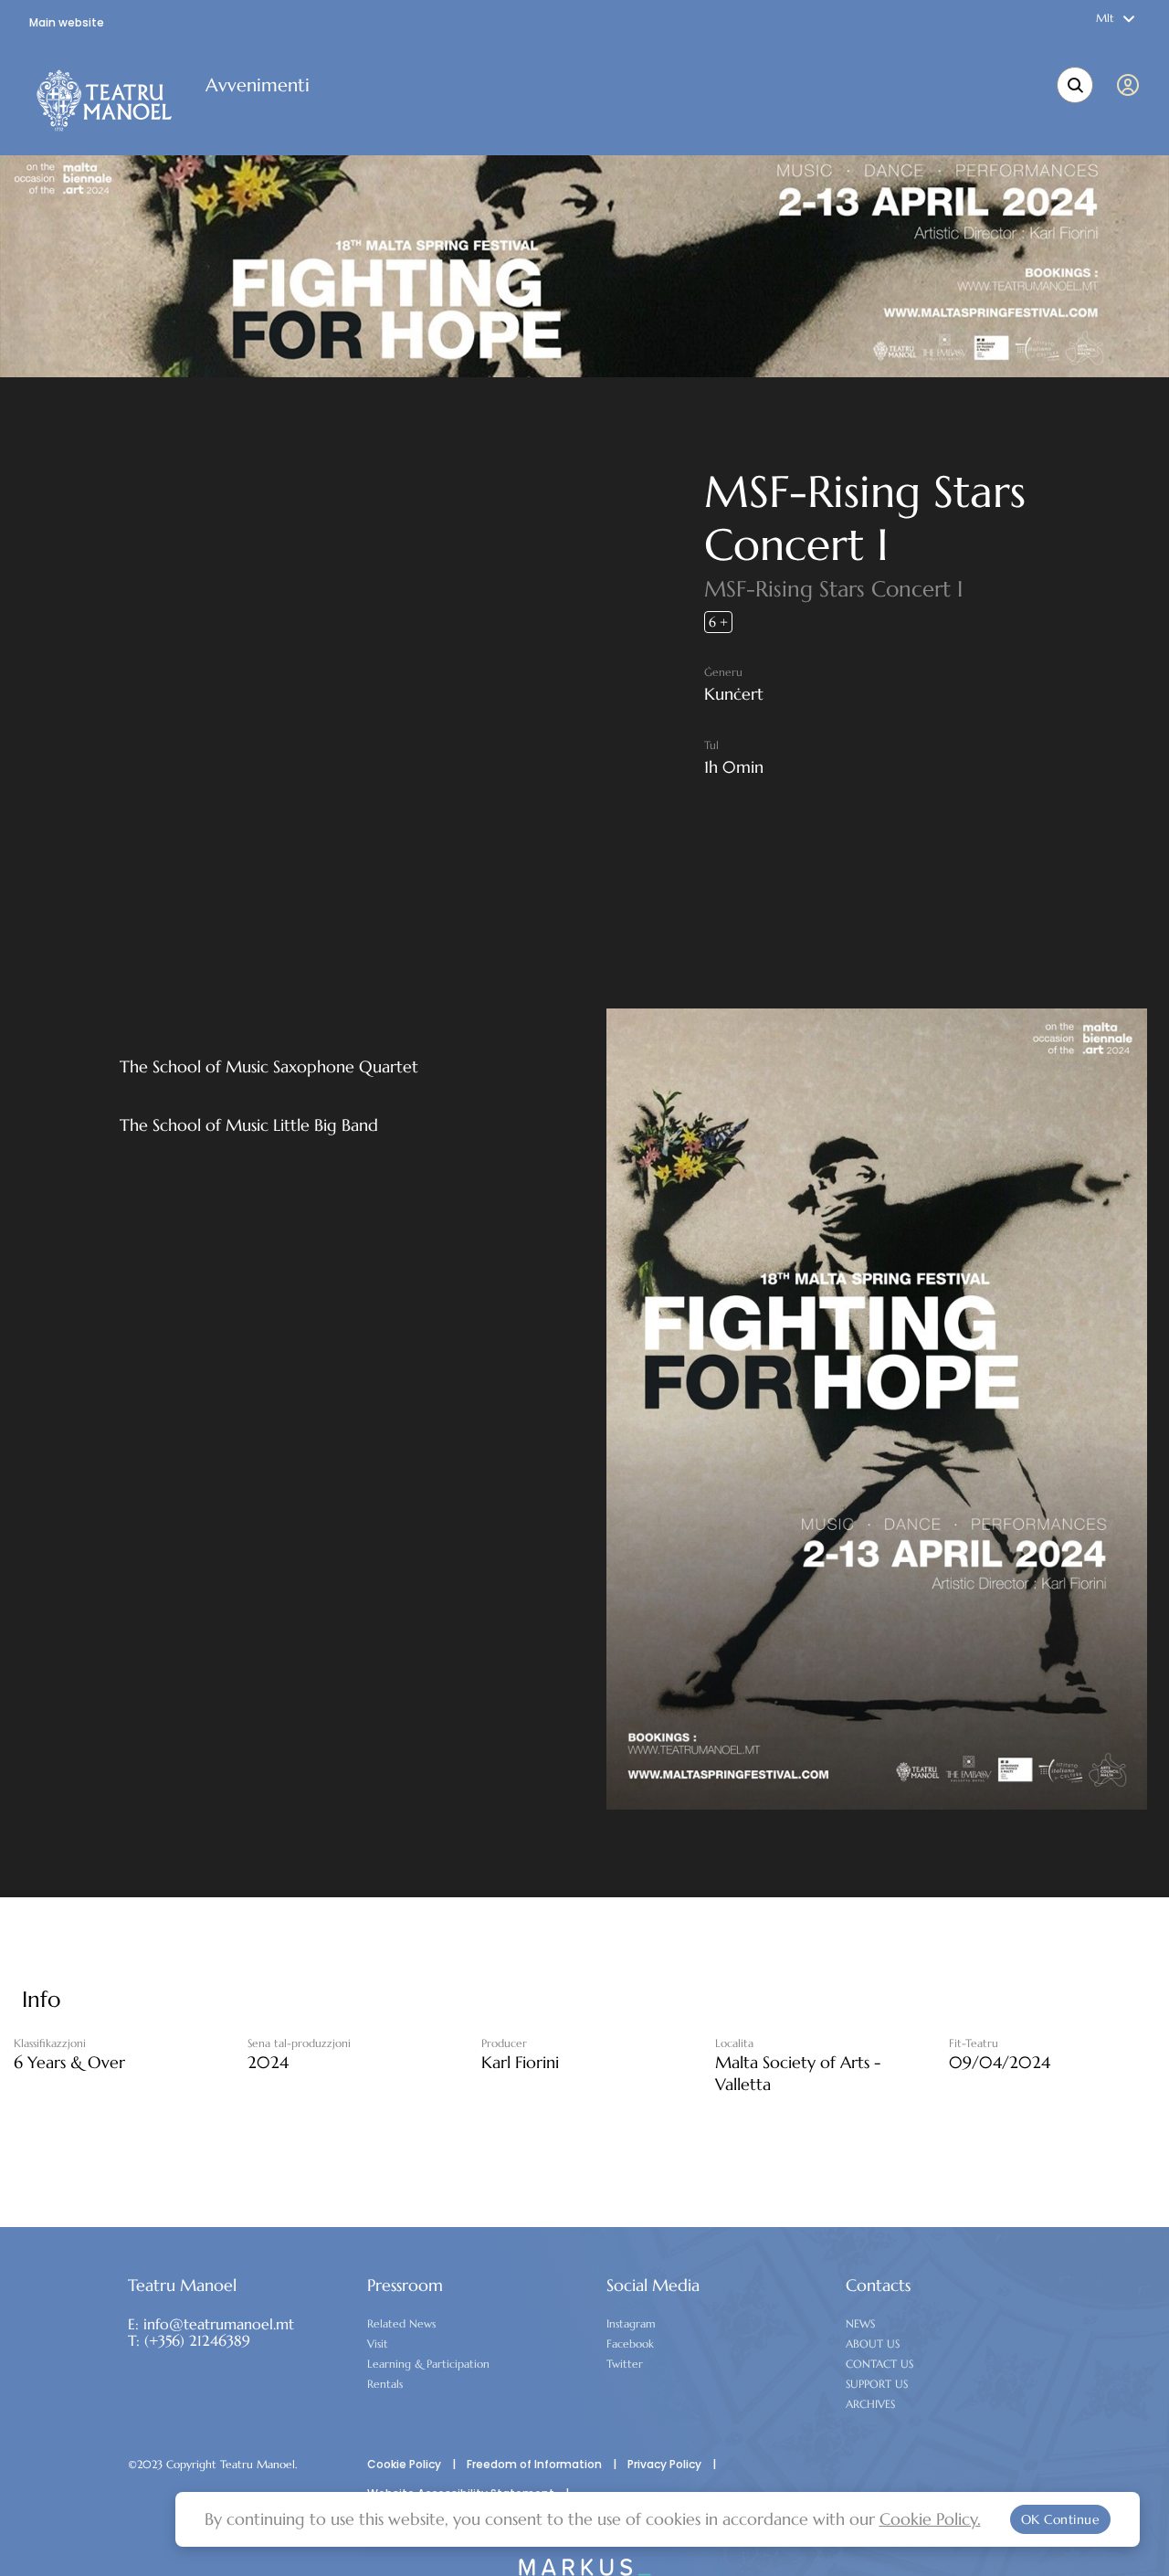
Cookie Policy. (930, 2519)
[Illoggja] (1132, 85)
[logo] (105, 100)
